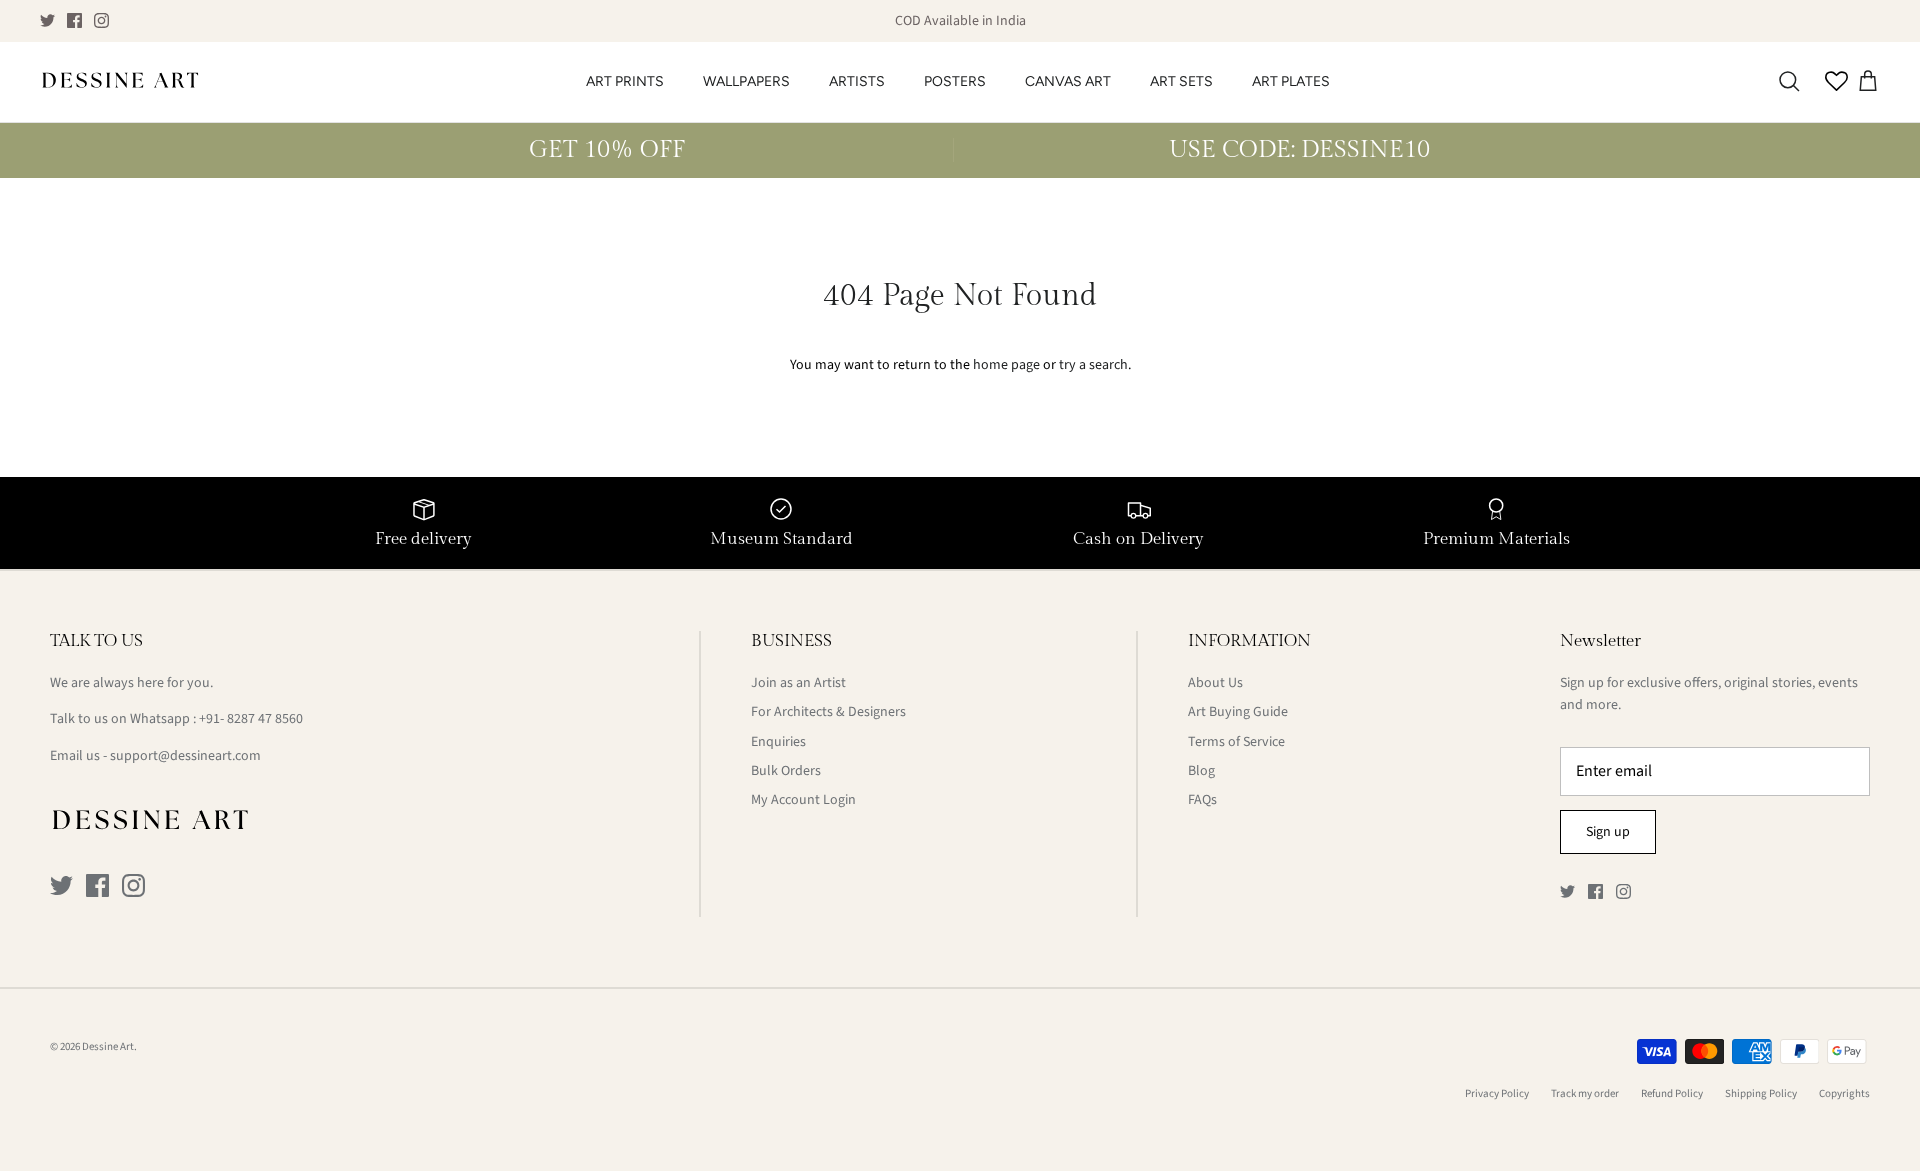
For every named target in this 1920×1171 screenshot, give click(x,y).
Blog (1201, 771)
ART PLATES (1291, 81)
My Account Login (803, 800)
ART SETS (1181, 81)
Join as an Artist (798, 683)
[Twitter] (47, 20)
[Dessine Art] (120, 82)
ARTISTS (857, 81)
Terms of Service (1236, 742)
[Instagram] (101, 20)
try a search (1093, 365)
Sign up (1608, 832)
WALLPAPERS (746, 81)
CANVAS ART (1068, 81)
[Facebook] (74, 20)
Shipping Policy (1761, 1093)
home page (1006, 365)
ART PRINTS (625, 81)
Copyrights (1844, 1093)
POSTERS (955, 81)
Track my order (1585, 1093)
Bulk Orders (786, 771)
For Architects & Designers (828, 712)
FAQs (1202, 800)
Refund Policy (1672, 1093)
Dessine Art (108, 1046)
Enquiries (778, 742)
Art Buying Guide (1238, 712)
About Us (1215, 683)
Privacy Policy (1497, 1093)
